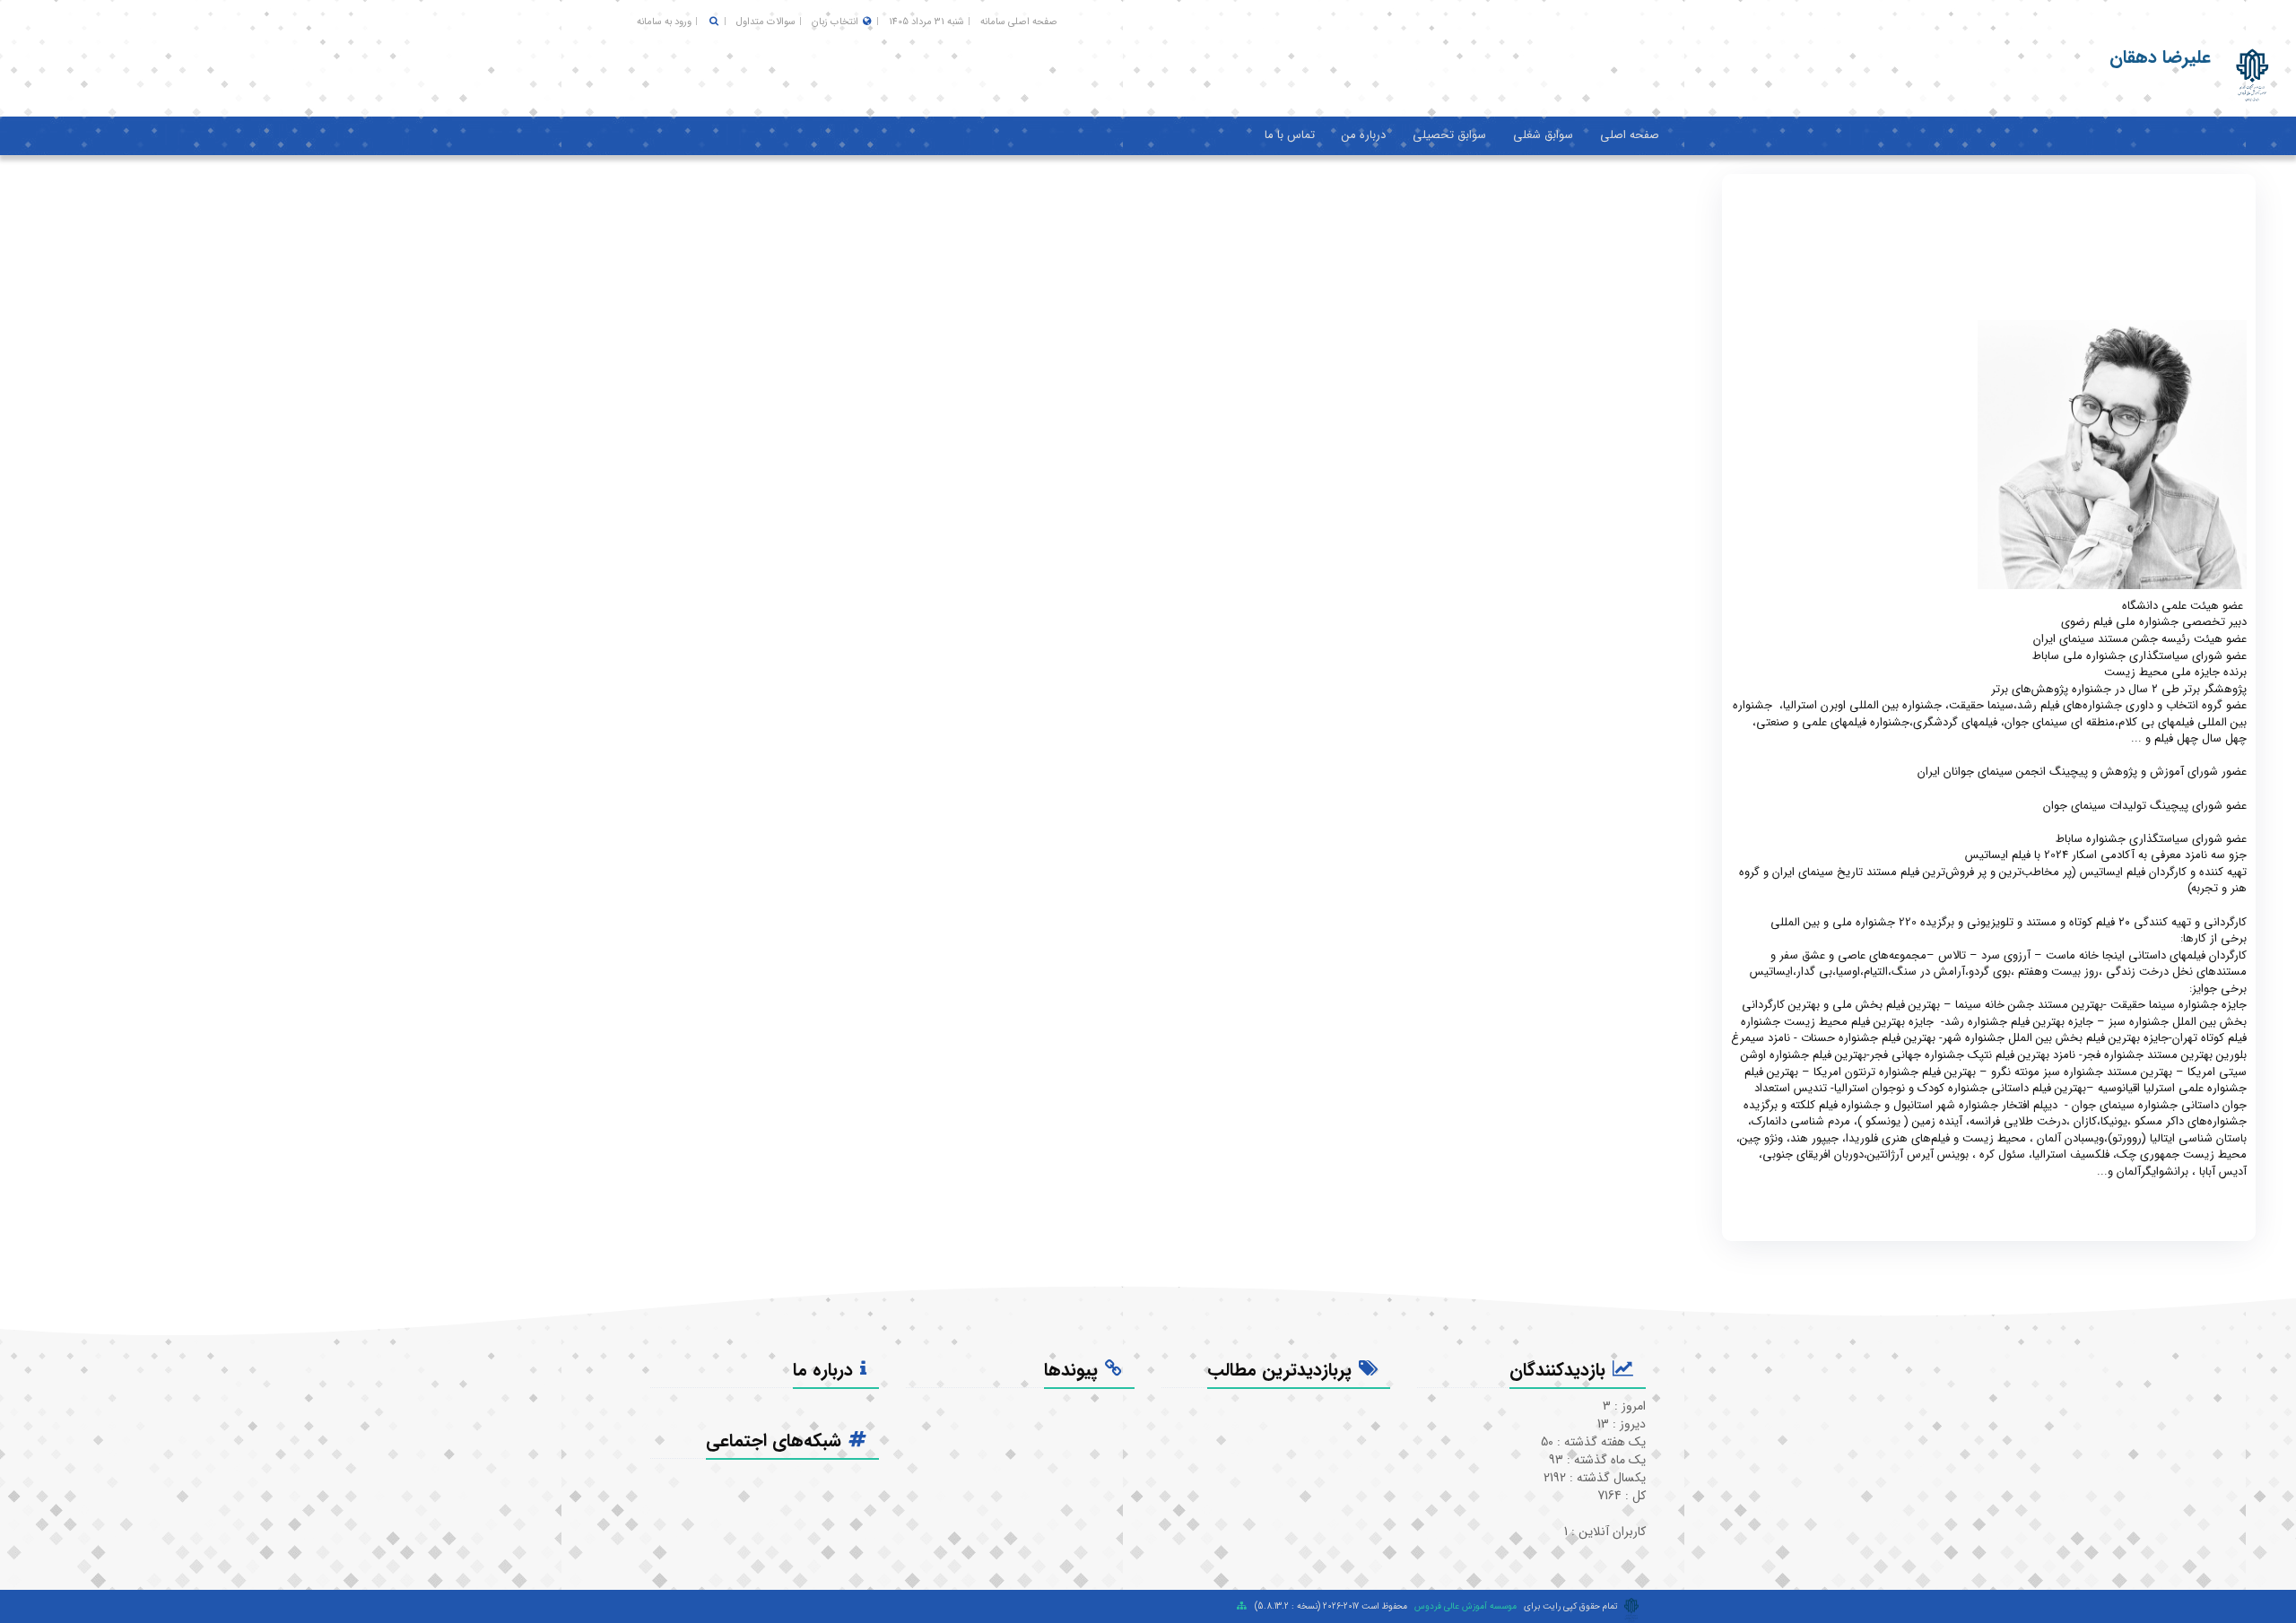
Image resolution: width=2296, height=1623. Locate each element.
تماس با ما (1290, 135)
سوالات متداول (766, 22)
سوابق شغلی (1543, 135)
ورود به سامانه (664, 22)
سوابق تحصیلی (1449, 135)
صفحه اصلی (1630, 135)
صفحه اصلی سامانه (1019, 22)
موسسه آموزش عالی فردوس (1465, 1606)
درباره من (1364, 135)
